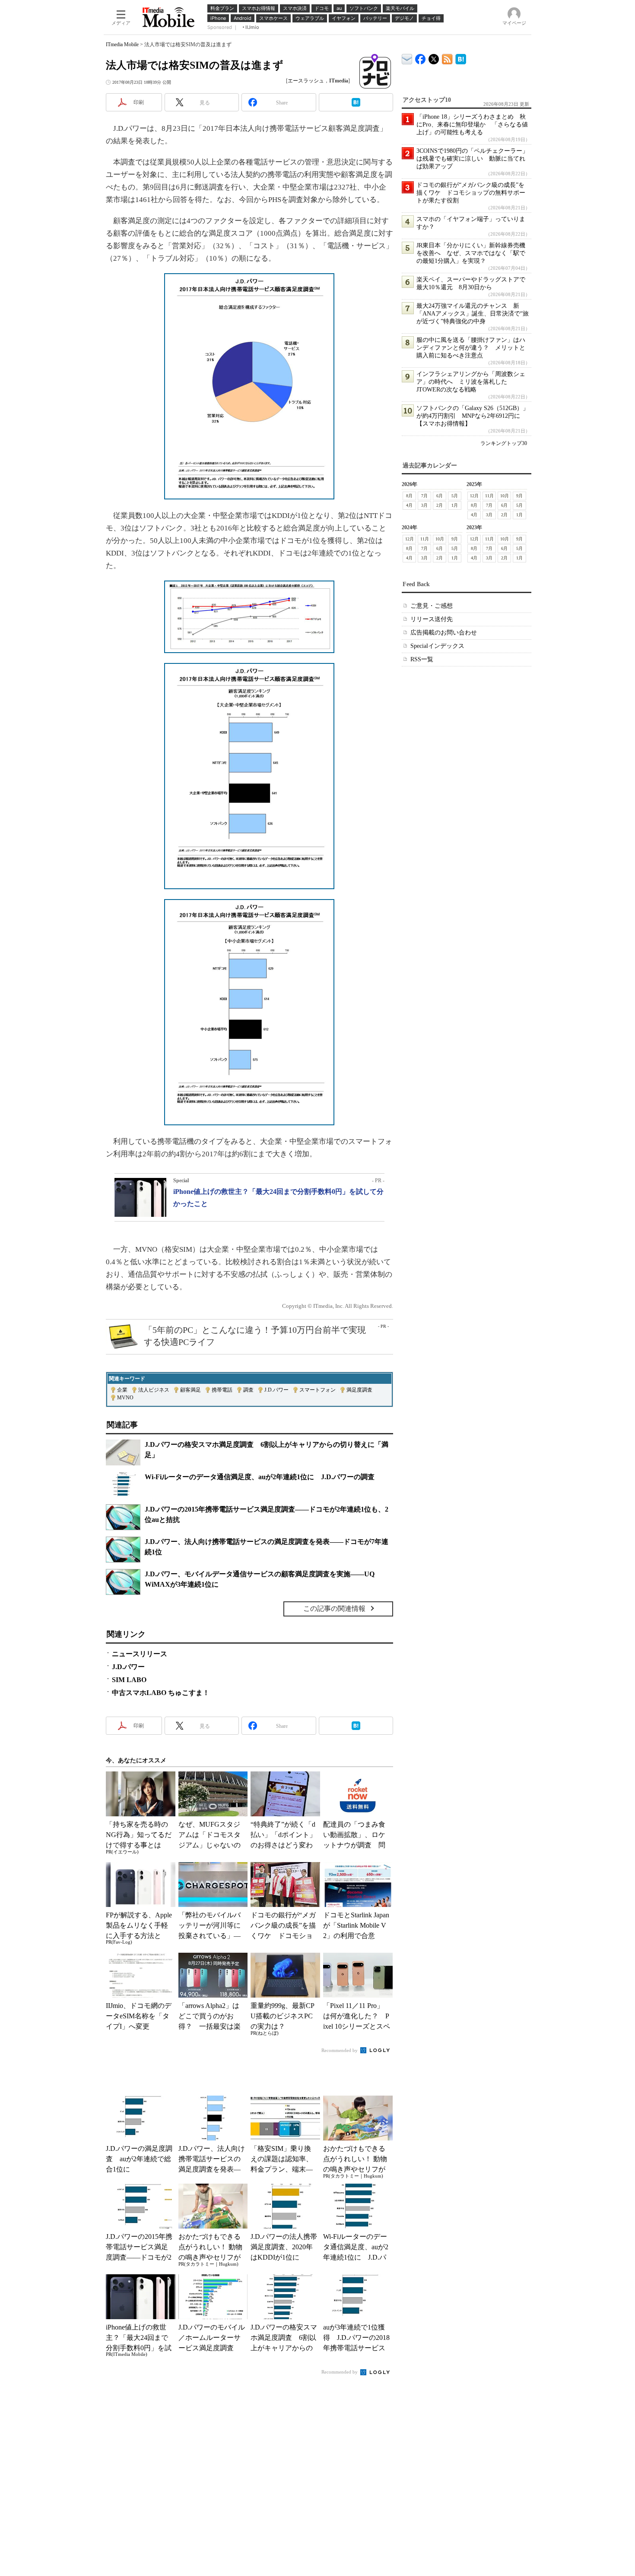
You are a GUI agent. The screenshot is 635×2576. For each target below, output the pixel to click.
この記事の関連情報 (334, 1608)
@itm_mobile (434, 57)
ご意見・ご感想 (432, 606)
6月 (440, 496)
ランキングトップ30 (504, 443)
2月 (440, 505)
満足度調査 (359, 1390)
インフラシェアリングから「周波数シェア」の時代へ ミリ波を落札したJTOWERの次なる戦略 (471, 382)
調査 (248, 1390)
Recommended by (340, 2050)
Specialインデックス (437, 646)
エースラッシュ (306, 81)
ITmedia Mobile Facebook (421, 57)
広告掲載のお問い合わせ (444, 633)
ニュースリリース (140, 1654)
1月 (455, 505)
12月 (474, 496)
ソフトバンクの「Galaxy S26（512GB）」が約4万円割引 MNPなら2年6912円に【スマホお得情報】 (473, 416)
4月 (409, 505)
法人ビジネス (154, 1390)
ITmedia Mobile (122, 44)
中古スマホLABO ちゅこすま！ (161, 1693)
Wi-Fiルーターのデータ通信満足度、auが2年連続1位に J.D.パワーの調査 (260, 1477)
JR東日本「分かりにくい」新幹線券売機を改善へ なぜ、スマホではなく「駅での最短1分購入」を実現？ (471, 253)
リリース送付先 (432, 619)
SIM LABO (129, 1680)
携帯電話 (222, 1390)
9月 (519, 496)
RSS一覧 (422, 659)
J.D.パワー (276, 1390)
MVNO (125, 1398)
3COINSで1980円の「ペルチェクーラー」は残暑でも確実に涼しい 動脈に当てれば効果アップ (472, 159)
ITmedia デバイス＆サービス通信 (407, 58)
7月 (424, 496)
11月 (489, 496)
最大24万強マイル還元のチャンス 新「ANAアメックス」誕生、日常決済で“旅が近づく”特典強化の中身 (473, 314)
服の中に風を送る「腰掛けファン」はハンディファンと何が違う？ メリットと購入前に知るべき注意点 (471, 348)
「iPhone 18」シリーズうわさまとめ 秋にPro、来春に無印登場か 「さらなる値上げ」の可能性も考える (472, 125)
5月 (455, 496)
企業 (122, 1390)
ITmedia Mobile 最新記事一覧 (447, 58)
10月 (505, 496)
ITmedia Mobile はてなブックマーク (461, 58)
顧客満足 (190, 1390)
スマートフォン (317, 1390)
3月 (424, 505)
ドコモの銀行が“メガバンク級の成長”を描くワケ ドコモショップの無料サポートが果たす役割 (471, 193)
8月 (409, 496)
